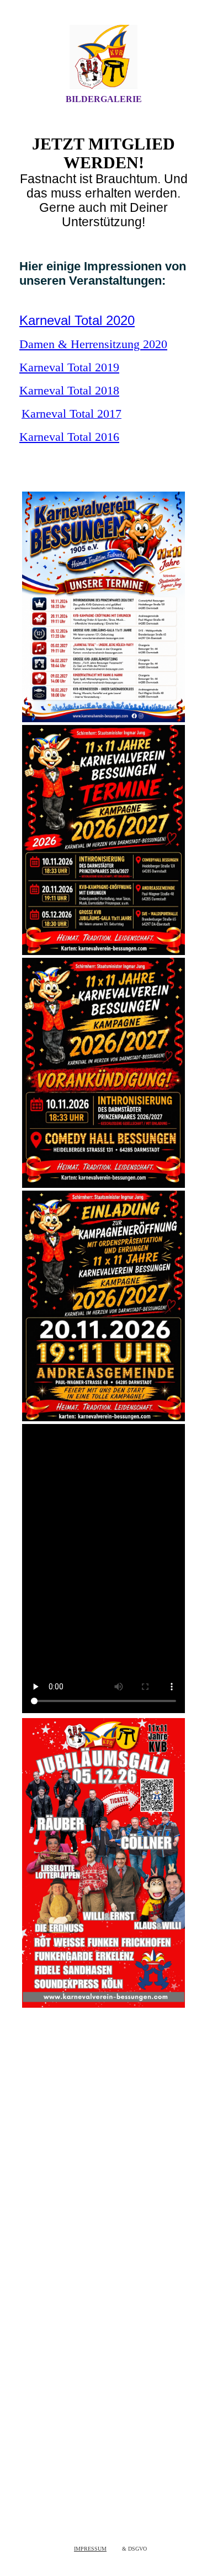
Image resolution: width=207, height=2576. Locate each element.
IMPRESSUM (90, 2549)
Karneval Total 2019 (69, 367)
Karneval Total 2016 (69, 437)
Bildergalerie (104, 99)
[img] (104, 57)
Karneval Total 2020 (77, 320)
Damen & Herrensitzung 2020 (93, 344)
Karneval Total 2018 (69, 390)
